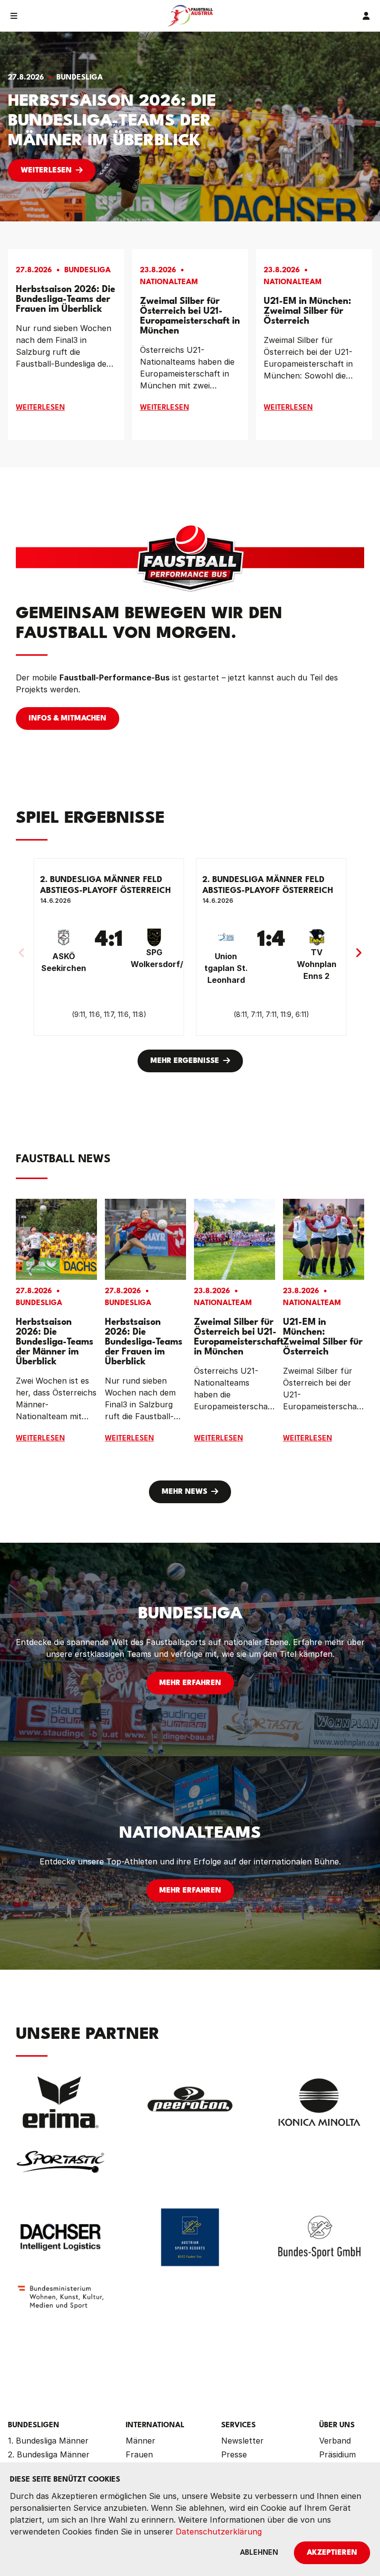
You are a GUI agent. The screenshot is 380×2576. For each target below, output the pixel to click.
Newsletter (242, 2441)
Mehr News (185, 1492)
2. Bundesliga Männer (49, 2454)
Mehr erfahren (190, 1683)
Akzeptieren (332, 2553)
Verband (335, 2441)
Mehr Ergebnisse (185, 1061)
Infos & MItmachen (68, 719)
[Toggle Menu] (14, 16)
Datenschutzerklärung (219, 2532)
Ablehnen (259, 2553)
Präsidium (337, 2454)
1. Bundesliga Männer (48, 2441)
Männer (141, 2441)
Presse (234, 2454)
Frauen (139, 2454)
